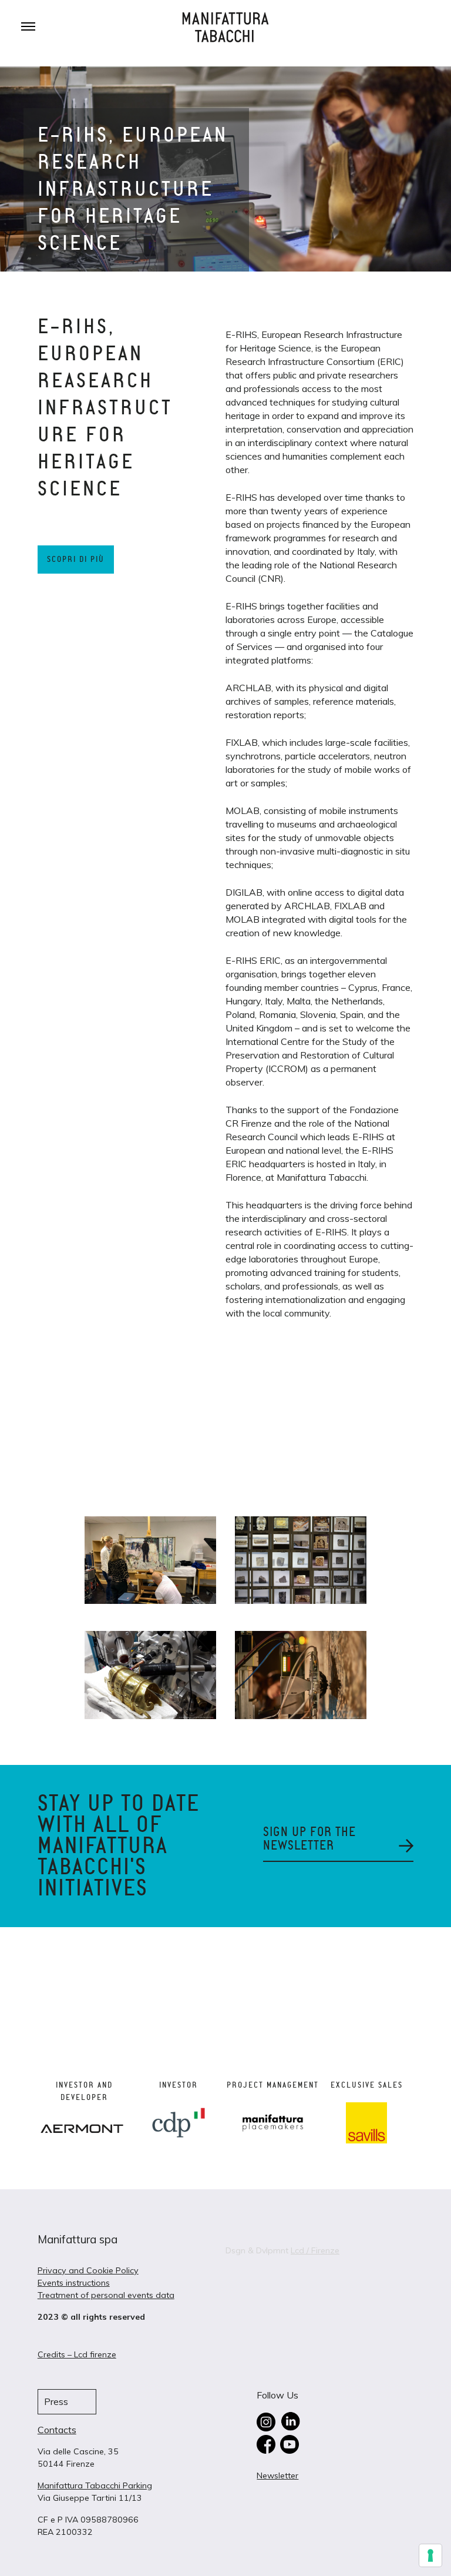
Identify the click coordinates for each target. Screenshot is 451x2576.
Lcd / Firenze (315, 2250)
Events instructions (74, 2283)
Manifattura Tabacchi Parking (95, 2485)
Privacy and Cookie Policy (88, 2270)
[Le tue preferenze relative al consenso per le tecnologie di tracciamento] (430, 2555)
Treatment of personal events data (106, 2295)
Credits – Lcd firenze (77, 2354)
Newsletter (277, 2475)
